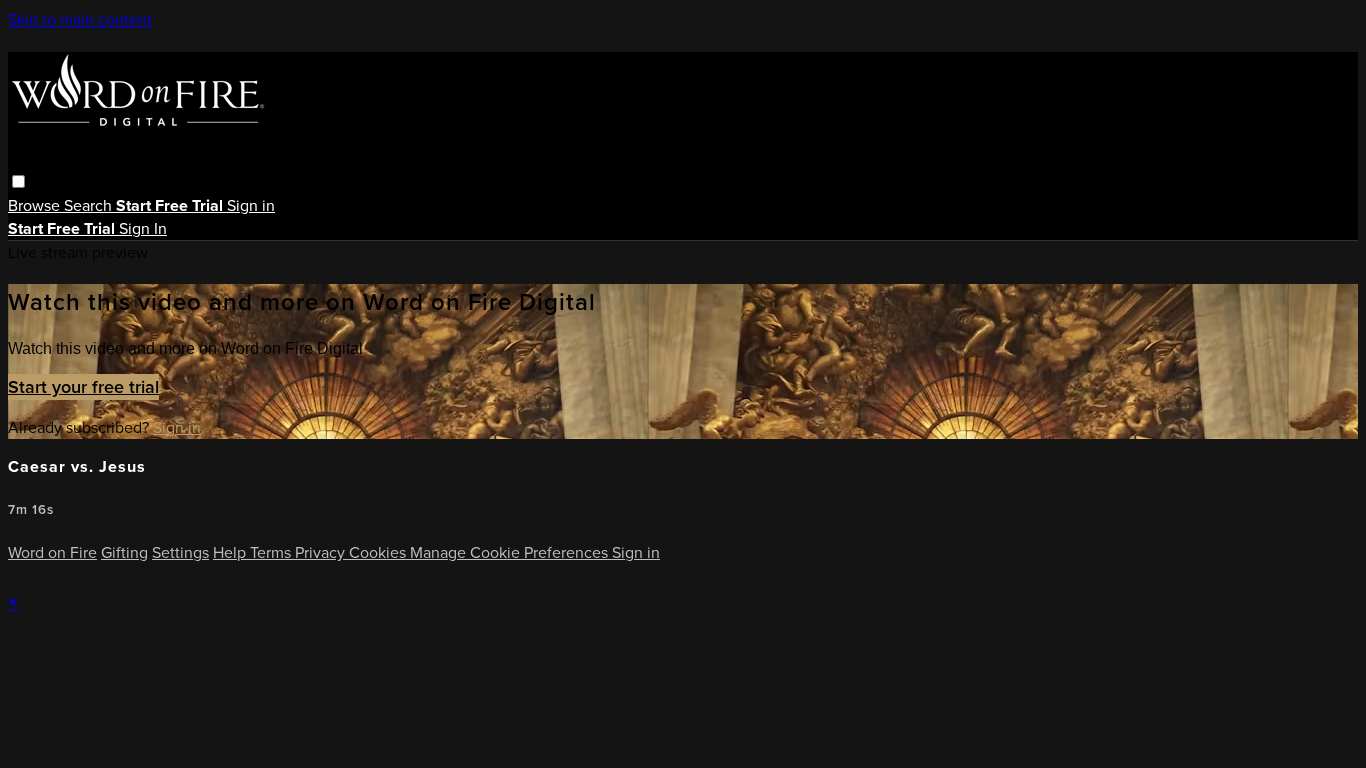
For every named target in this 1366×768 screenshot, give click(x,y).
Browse (36, 205)
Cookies (379, 552)
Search (90, 205)
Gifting (124, 552)
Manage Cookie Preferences (511, 552)
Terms (272, 552)
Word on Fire (52, 552)
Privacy (322, 552)
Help (231, 552)
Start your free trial (83, 387)
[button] (18, 181)
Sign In (143, 228)
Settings (180, 552)
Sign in (251, 205)
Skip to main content (80, 19)
